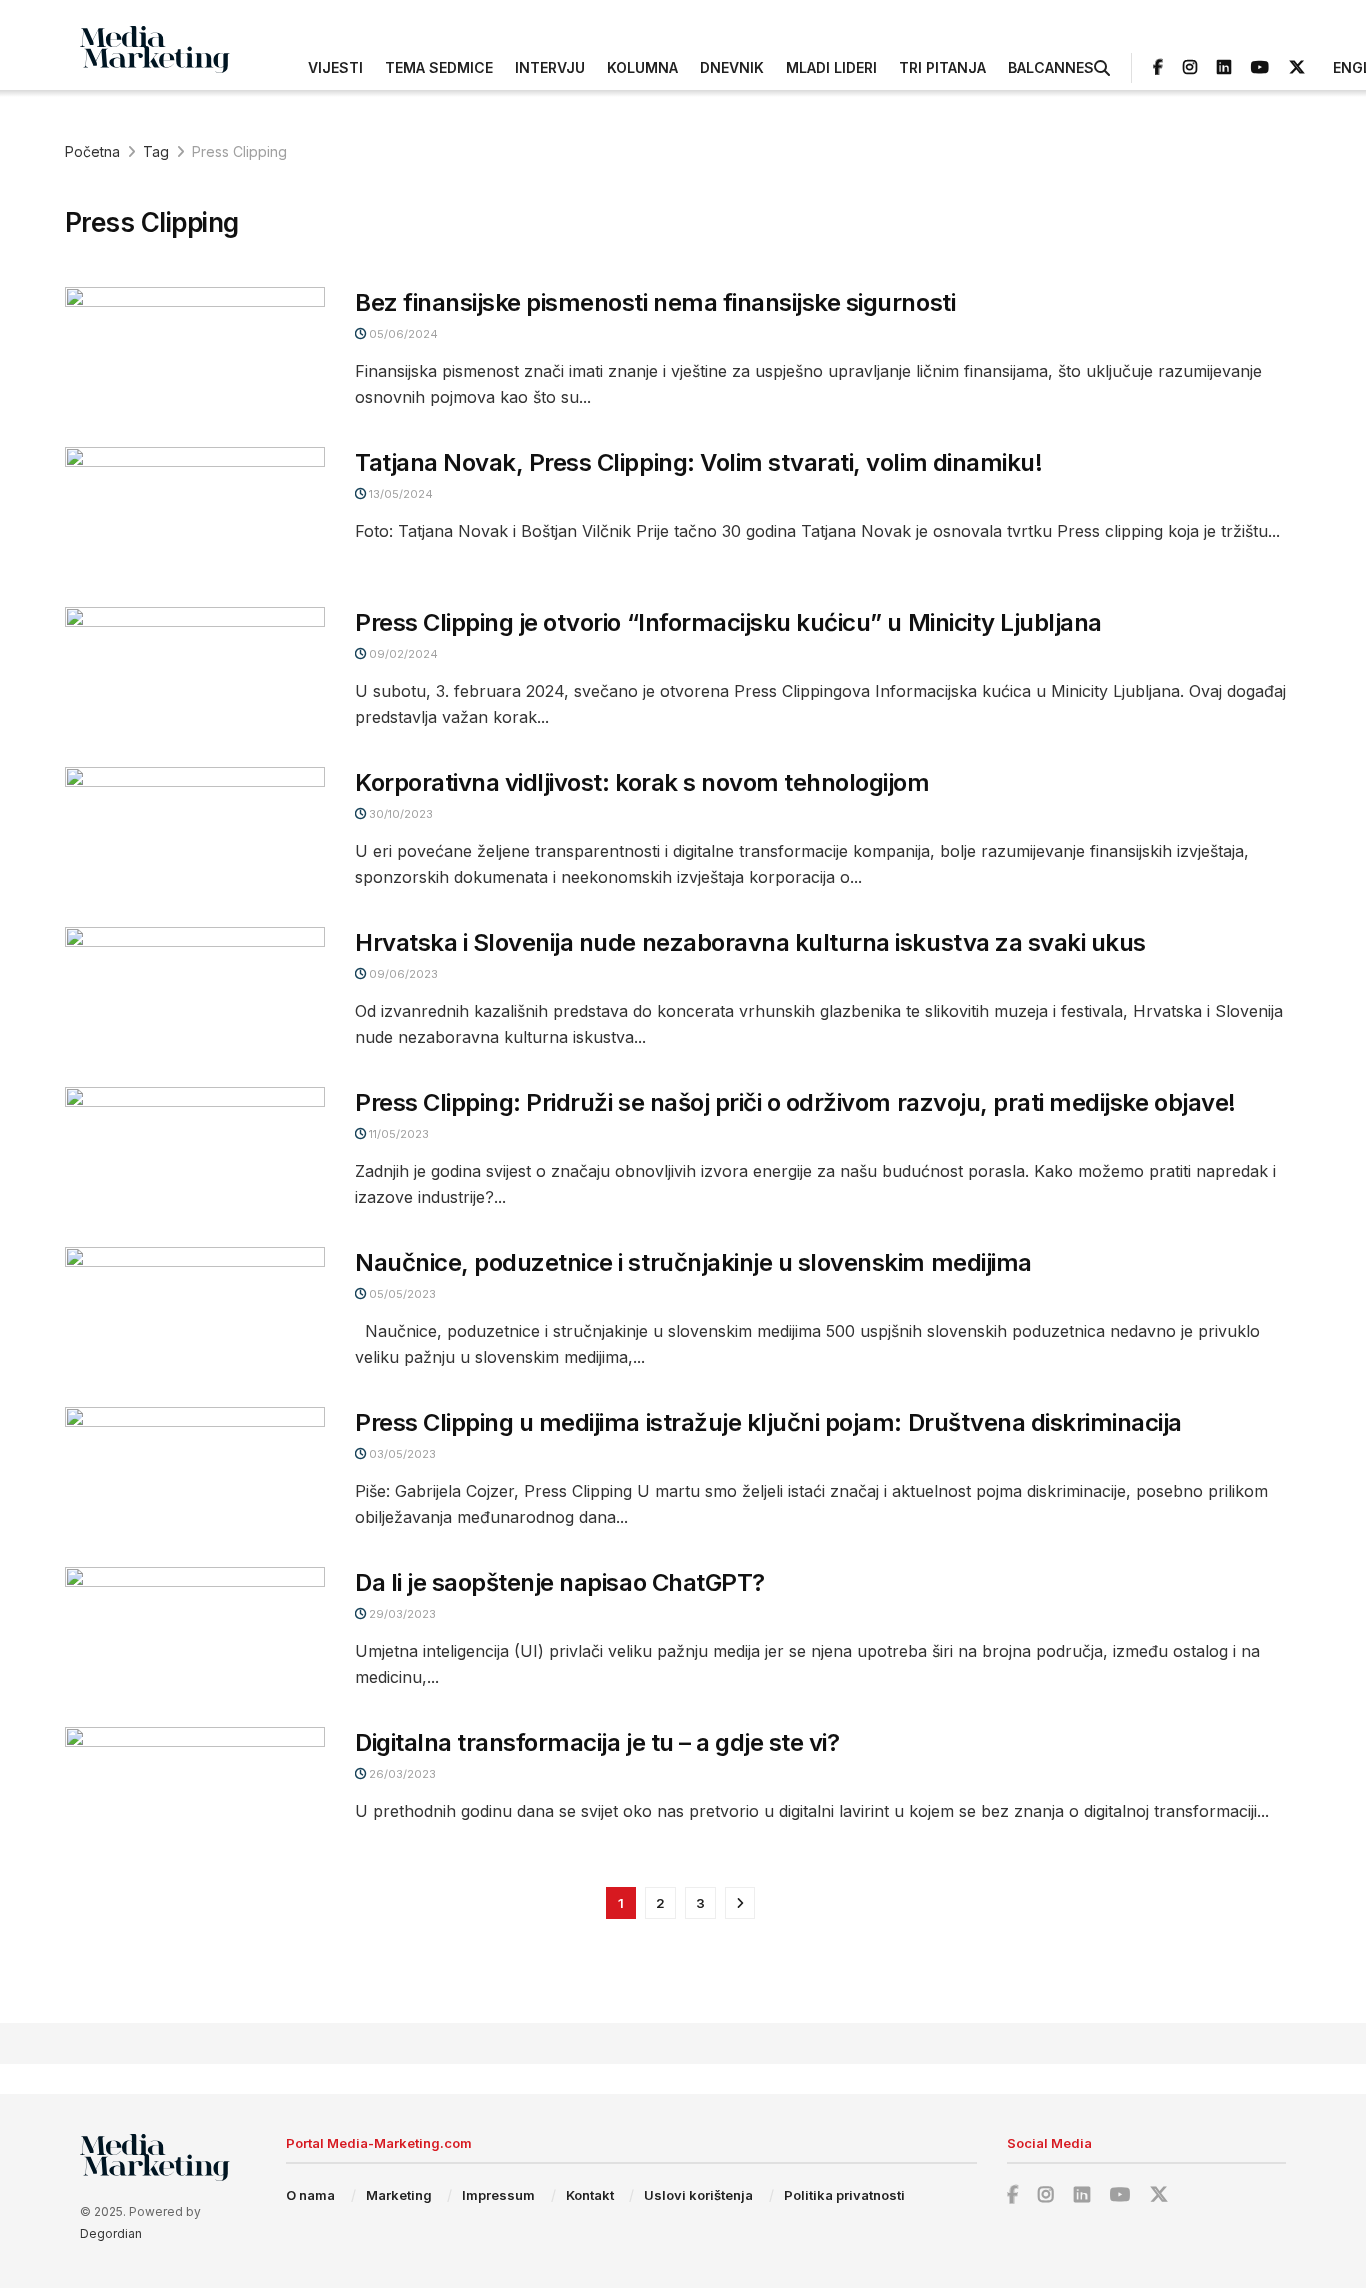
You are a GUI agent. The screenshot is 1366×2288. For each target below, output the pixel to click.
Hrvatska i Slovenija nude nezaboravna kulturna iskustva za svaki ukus (750, 942)
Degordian (111, 2233)
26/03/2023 (401, 1774)
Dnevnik (732, 67)
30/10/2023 (399, 814)
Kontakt (590, 2195)
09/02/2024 (402, 654)
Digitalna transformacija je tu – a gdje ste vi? (597, 1742)
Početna (92, 151)
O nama (310, 2195)
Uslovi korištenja (698, 2195)
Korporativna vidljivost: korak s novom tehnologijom (642, 782)
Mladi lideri (831, 67)
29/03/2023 (401, 1614)
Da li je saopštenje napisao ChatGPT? (560, 1582)
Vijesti (335, 67)
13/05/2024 (399, 494)
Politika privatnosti (844, 2195)
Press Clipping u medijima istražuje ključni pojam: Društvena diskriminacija (768, 1422)
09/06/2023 (402, 974)
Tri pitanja (942, 67)
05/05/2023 (401, 1294)
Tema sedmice (439, 67)
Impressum (498, 2195)
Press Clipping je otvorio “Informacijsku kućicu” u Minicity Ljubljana (728, 622)
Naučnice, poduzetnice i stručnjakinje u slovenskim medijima (693, 1262)
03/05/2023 (401, 1454)
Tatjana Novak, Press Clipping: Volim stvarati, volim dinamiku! (698, 462)
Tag (156, 151)
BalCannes (1051, 67)
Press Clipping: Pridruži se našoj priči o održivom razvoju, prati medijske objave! (795, 1102)
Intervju (550, 67)
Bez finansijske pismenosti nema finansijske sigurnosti (655, 302)
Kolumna (642, 67)
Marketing (399, 2195)
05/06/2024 (402, 334)
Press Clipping (239, 151)
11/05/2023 (397, 1134)
